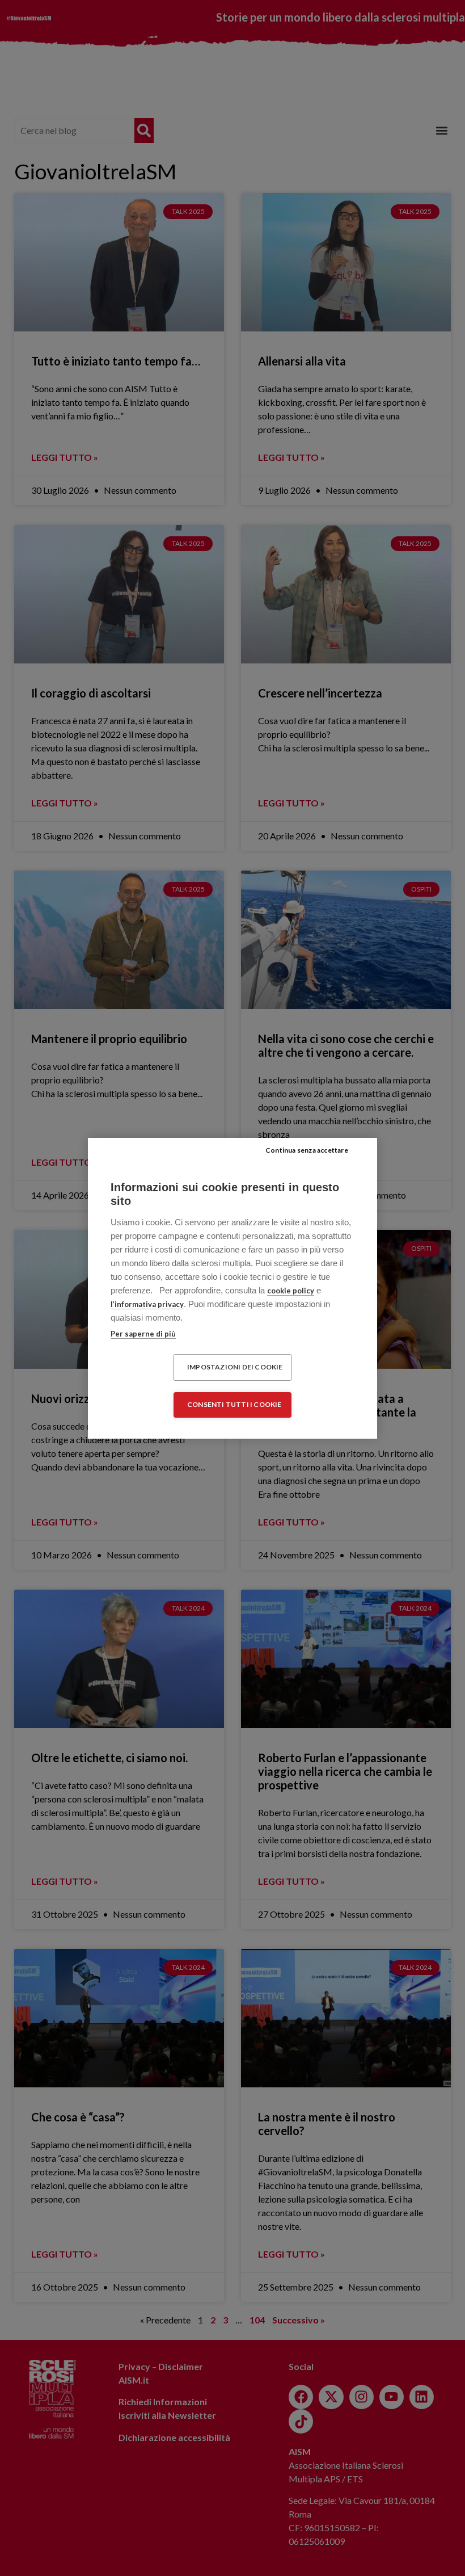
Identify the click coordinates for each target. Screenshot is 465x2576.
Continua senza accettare (307, 1150)
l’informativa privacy (147, 1304)
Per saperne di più (143, 1334)
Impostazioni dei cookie (235, 1367)
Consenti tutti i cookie (234, 1404)
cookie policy (291, 1291)
